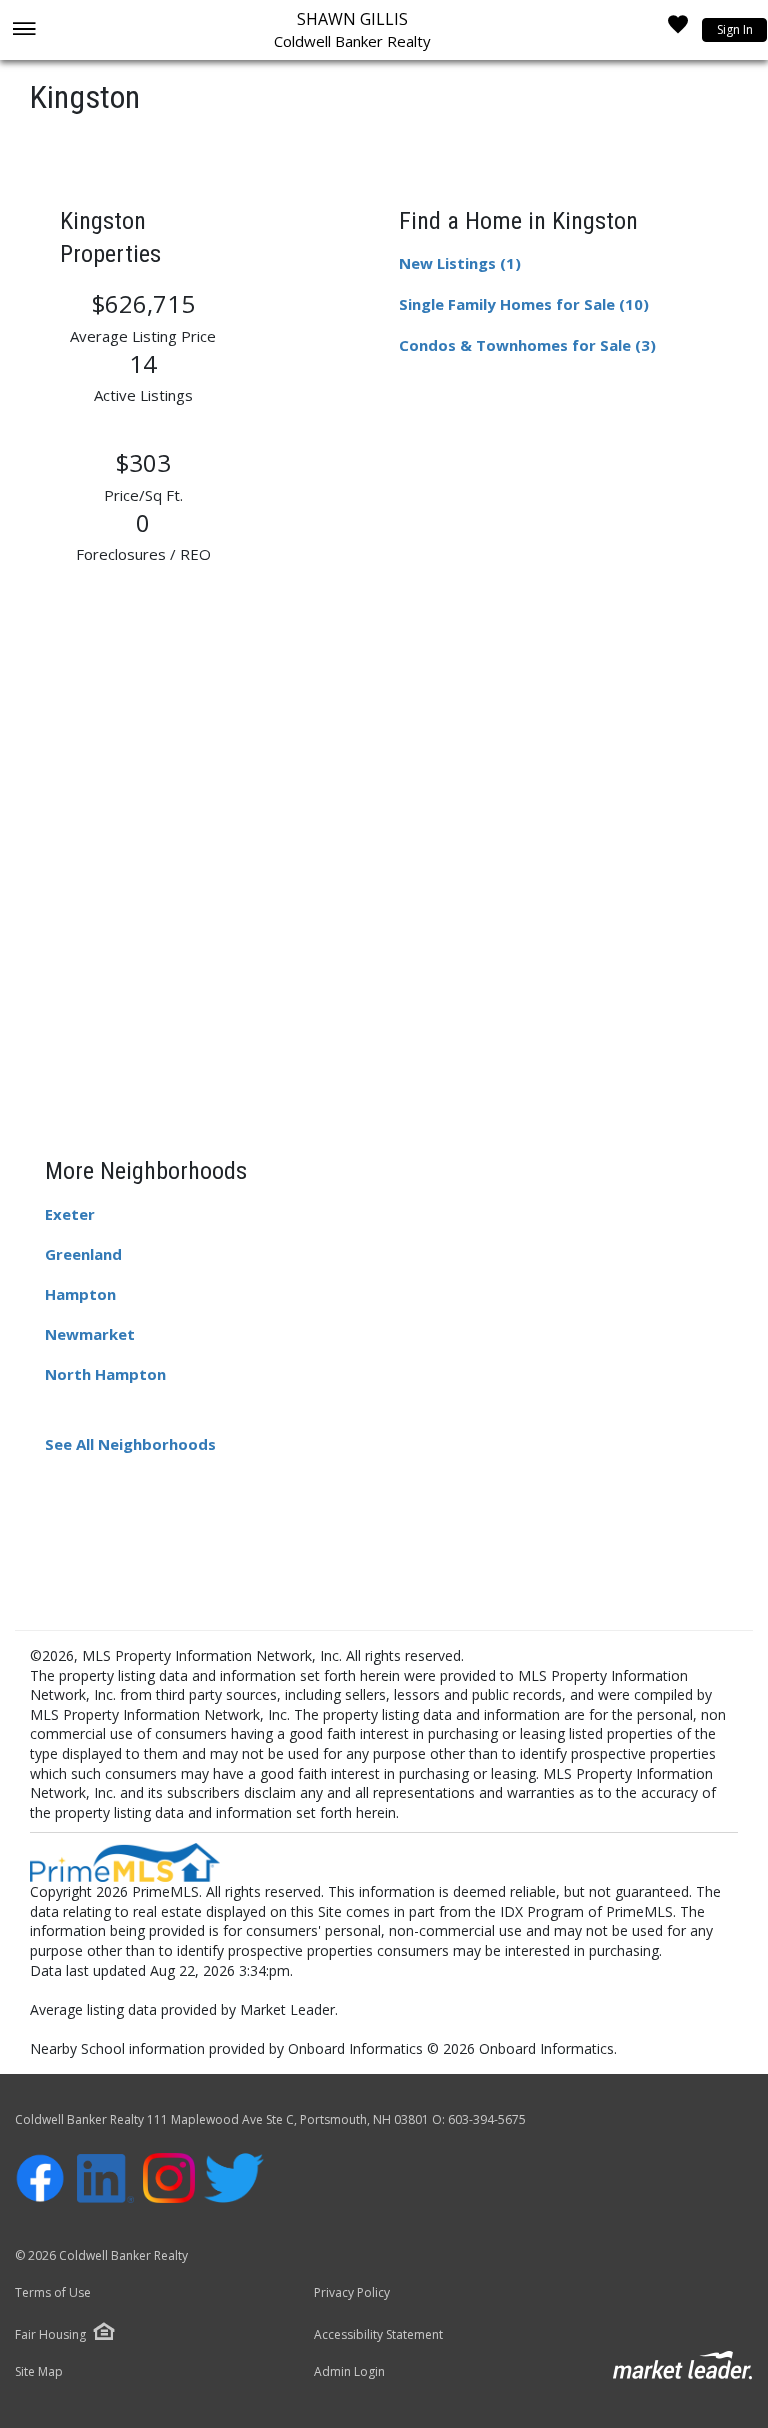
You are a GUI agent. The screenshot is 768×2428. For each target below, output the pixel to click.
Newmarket (90, 1334)
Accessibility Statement (378, 2335)
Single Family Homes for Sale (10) (524, 304)
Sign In (735, 29)
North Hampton (105, 1374)
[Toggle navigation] (23, 30)
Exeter (70, 1214)
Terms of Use (53, 2293)
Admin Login (349, 2372)
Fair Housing (50, 2334)
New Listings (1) (460, 263)
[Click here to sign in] (678, 30)
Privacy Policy (352, 2293)
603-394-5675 (487, 2119)
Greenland (83, 1254)
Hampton (80, 1294)
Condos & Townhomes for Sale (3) (527, 345)
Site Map (39, 2372)
